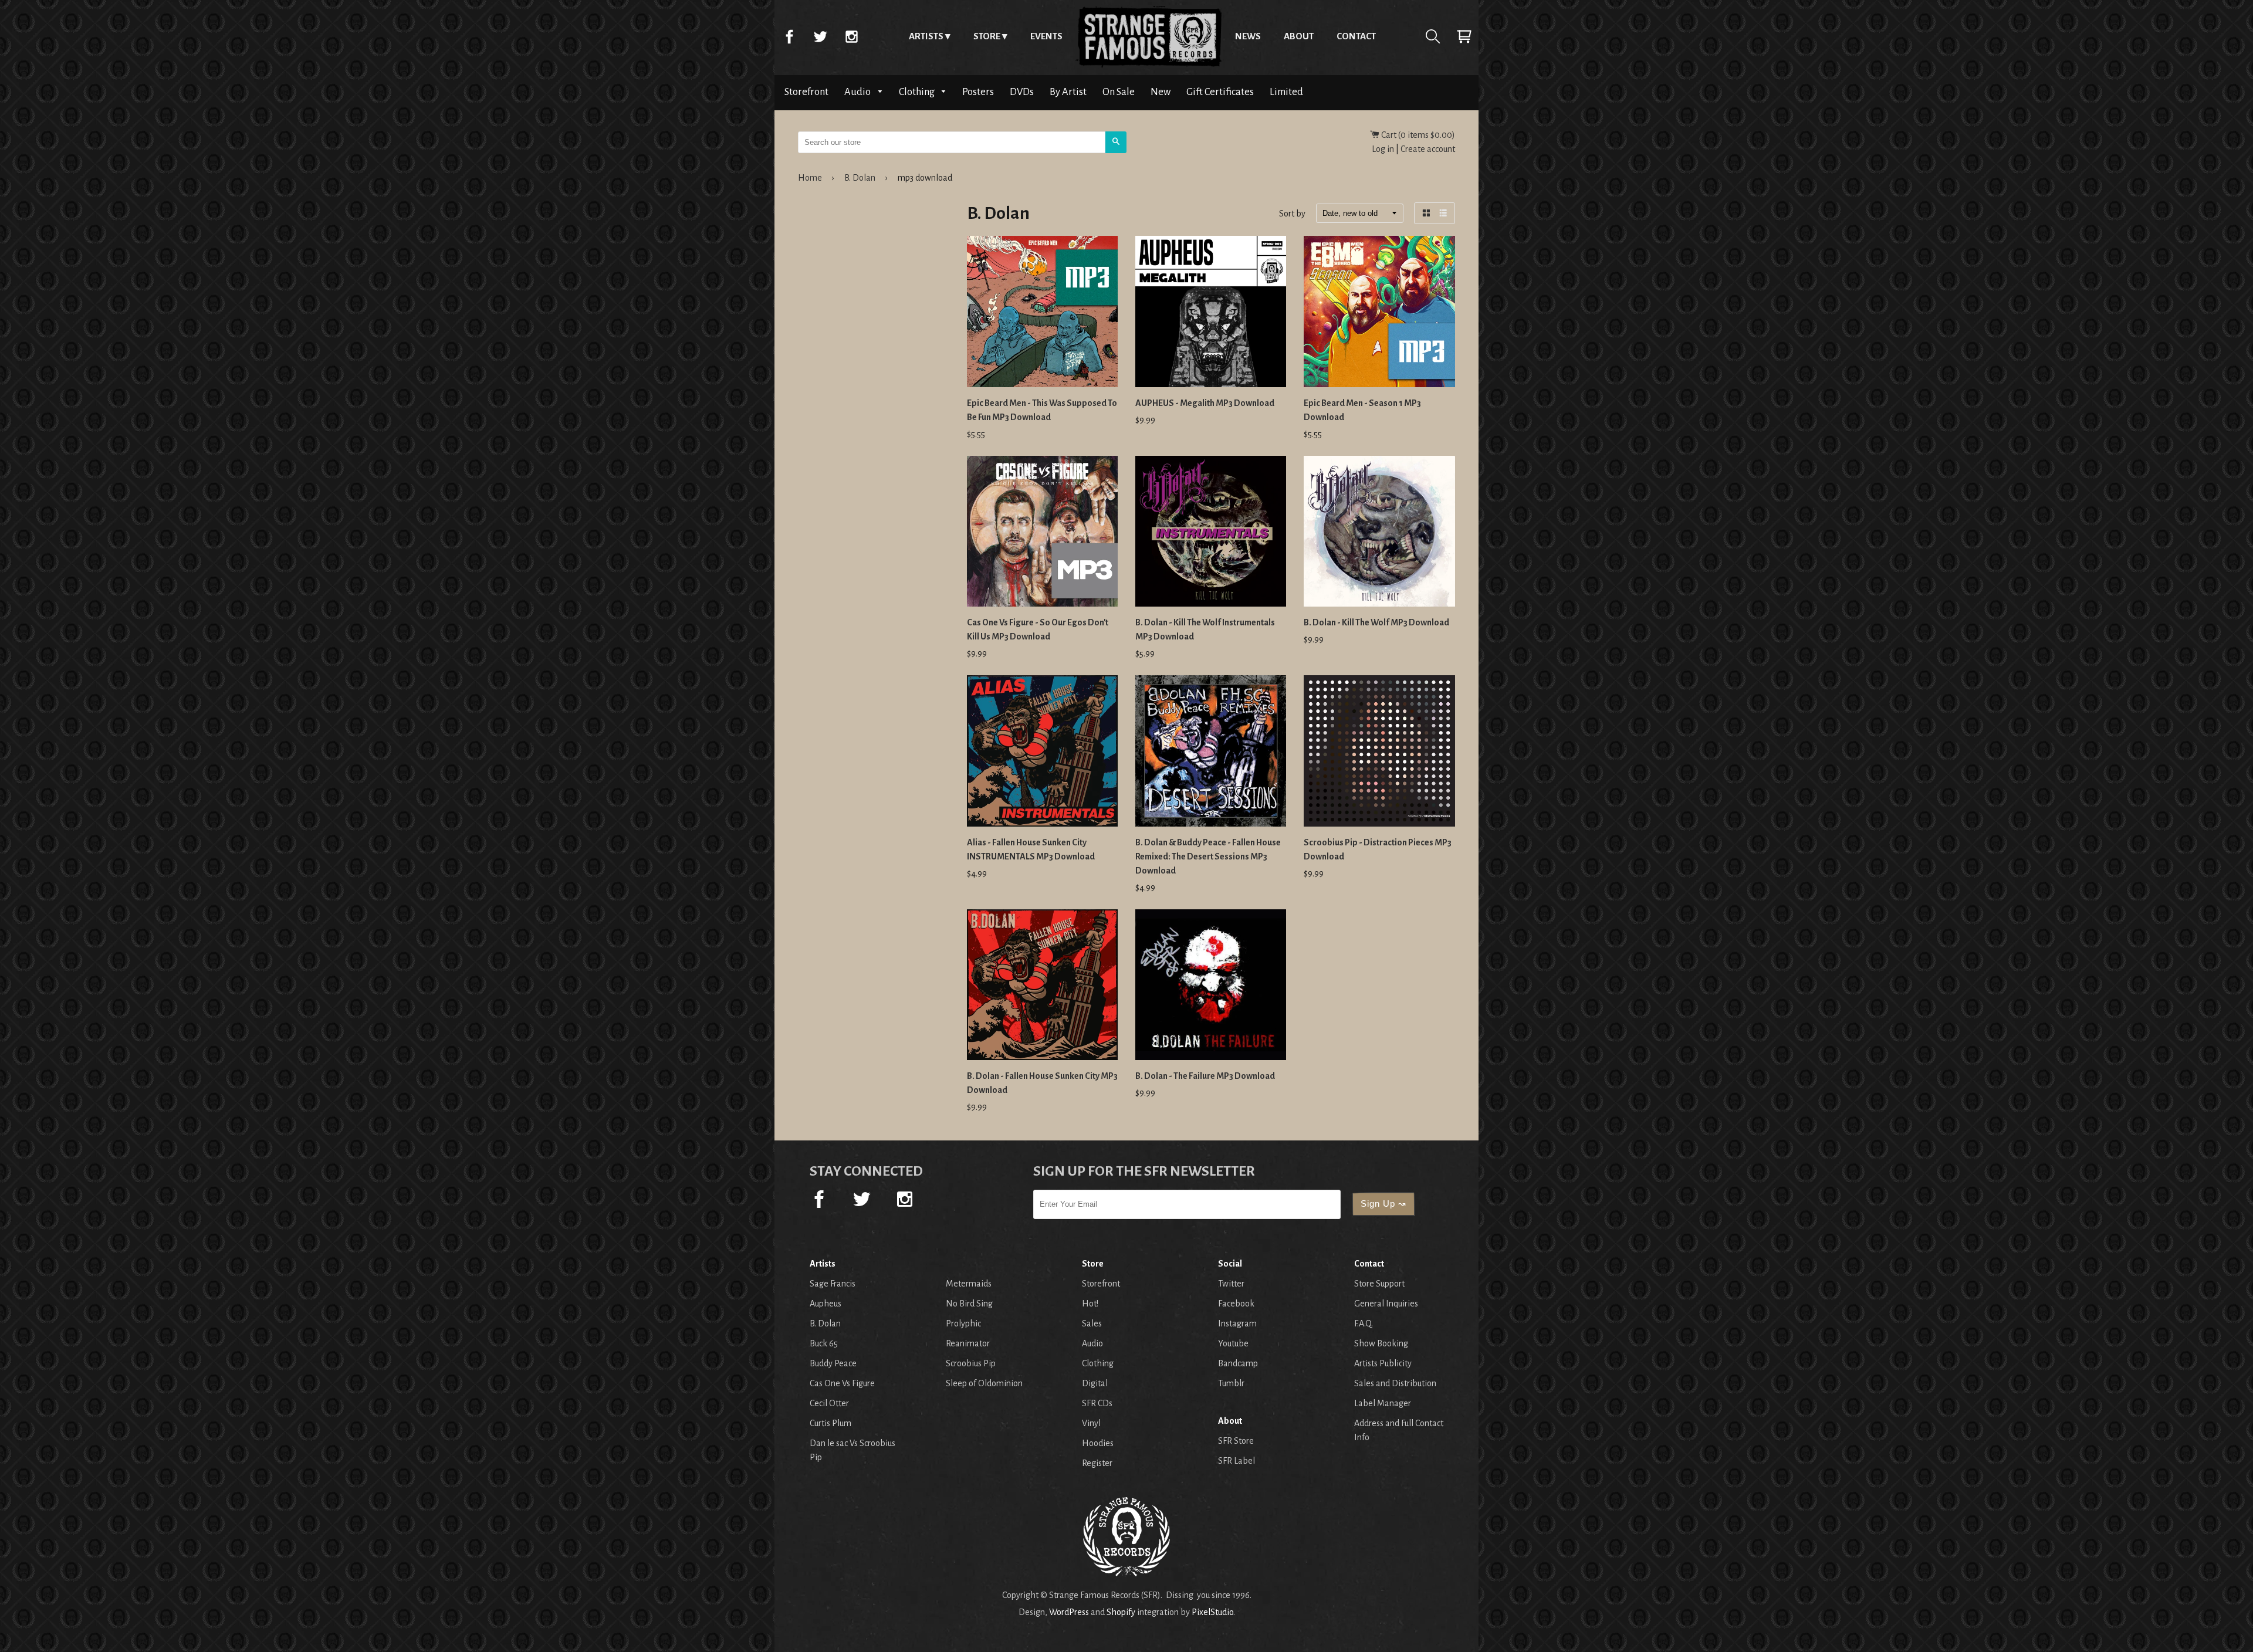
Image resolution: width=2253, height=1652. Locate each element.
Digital (1095, 1383)
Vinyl (1091, 1423)
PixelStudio (1212, 1612)
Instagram (851, 36)
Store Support (1379, 1284)
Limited (1286, 92)
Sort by (1292, 214)
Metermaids (969, 1284)
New (1161, 92)
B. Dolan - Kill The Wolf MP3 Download (1376, 622)
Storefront (806, 92)
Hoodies (1098, 1443)
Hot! (1090, 1304)
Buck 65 (824, 1343)
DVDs (1022, 92)
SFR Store (1236, 1441)
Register (1097, 1463)
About (1299, 36)
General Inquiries (1386, 1304)
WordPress (1069, 1612)
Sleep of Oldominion (984, 1383)
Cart (1464, 36)
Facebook (789, 36)
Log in (1383, 149)
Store (987, 36)
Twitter (820, 36)
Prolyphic (963, 1323)
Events (1046, 36)
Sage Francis (833, 1284)
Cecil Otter (829, 1403)
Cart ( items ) (1417, 135)
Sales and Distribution (1395, 1383)
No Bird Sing (969, 1304)
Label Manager (1383, 1403)
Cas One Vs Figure (842, 1383)
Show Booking (1381, 1343)
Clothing (918, 92)
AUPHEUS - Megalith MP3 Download (1205, 403)
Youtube (1233, 1343)
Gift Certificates (1220, 92)
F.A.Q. (1364, 1323)
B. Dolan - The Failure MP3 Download (1205, 1076)
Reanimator (968, 1343)
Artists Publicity (1383, 1363)
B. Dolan (860, 178)
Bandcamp (1238, 1363)
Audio (858, 92)
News (1248, 36)
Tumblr (1231, 1383)
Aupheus (826, 1304)
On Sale (1119, 92)
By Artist (1068, 92)
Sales (1092, 1323)
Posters (978, 92)
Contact (1356, 36)
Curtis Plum (831, 1423)
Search (1433, 36)
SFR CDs (1097, 1403)
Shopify (1121, 1612)
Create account (1428, 149)
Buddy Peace (833, 1363)
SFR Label (1237, 1461)
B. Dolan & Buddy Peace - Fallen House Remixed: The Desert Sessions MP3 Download (1208, 857)
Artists (926, 36)
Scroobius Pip (971, 1363)
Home (1149, 36)
